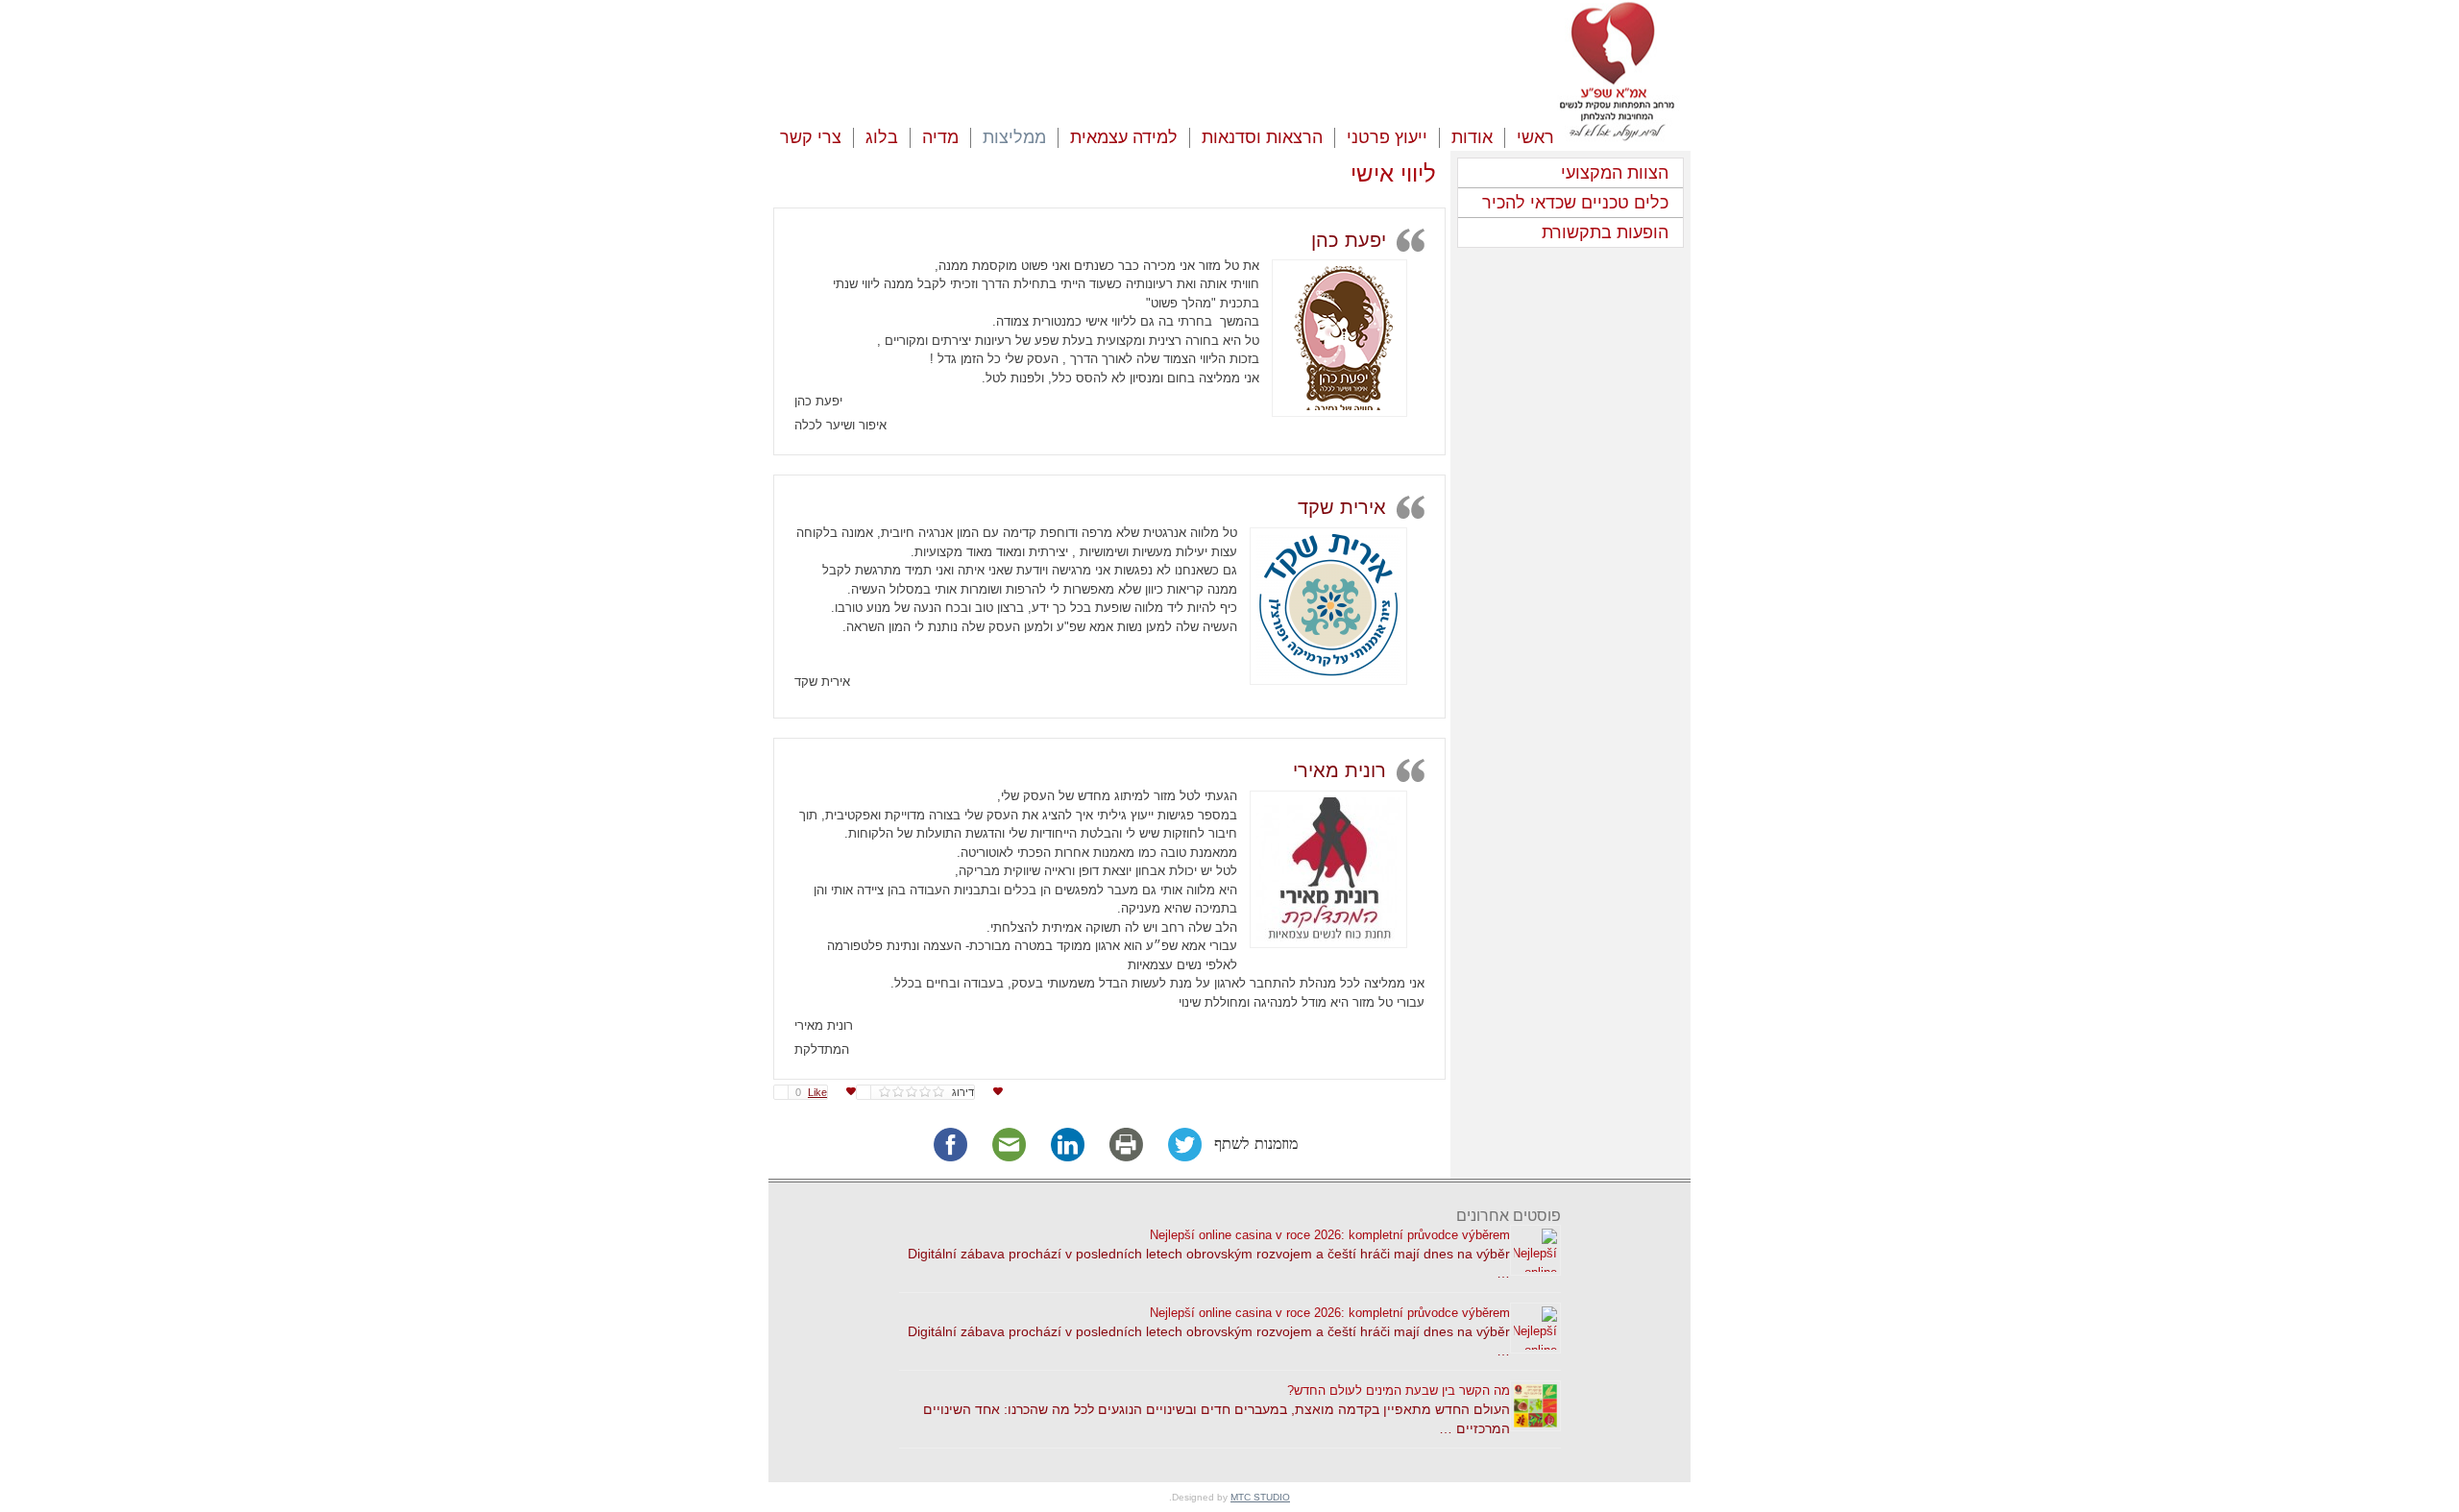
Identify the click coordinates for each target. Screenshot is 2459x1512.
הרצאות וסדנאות (1262, 137)
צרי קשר (811, 137)
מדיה (940, 137)
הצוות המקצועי (1615, 173)
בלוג (882, 137)
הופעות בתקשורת (1605, 232)
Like (811, 1092)
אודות (1472, 137)
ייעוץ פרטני (1387, 137)
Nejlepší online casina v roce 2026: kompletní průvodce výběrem (1330, 1235)
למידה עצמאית (1124, 137)
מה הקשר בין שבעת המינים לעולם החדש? (1399, 1390)
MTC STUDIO (1260, 1497)
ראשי (1535, 137)
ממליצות (1014, 137)
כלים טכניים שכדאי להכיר (1575, 203)
